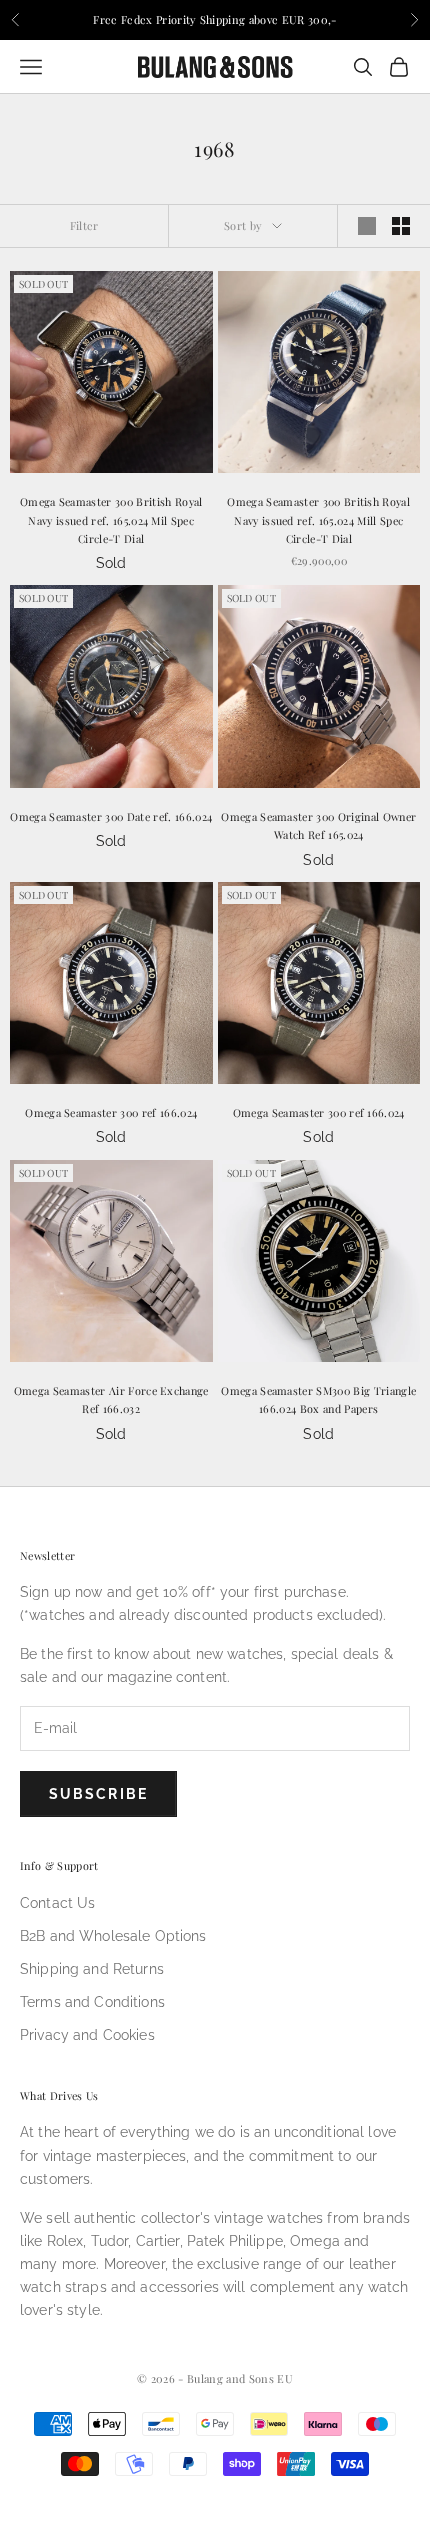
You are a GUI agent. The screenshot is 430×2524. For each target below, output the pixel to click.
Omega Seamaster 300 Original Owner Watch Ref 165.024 (318, 825)
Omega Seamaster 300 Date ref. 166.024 (111, 816)
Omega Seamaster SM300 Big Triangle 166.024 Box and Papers (318, 1399)
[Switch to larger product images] (367, 226)
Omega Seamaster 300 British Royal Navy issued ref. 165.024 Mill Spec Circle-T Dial (318, 520)
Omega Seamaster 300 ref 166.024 (111, 1112)
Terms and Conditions (92, 2002)
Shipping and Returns (92, 1969)
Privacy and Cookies (87, 2035)
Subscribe (98, 1794)
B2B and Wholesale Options (113, 1936)
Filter (84, 225)
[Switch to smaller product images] (401, 226)
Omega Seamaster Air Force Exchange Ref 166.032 (111, 1399)
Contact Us (57, 1903)
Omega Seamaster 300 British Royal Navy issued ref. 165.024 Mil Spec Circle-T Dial (111, 520)
